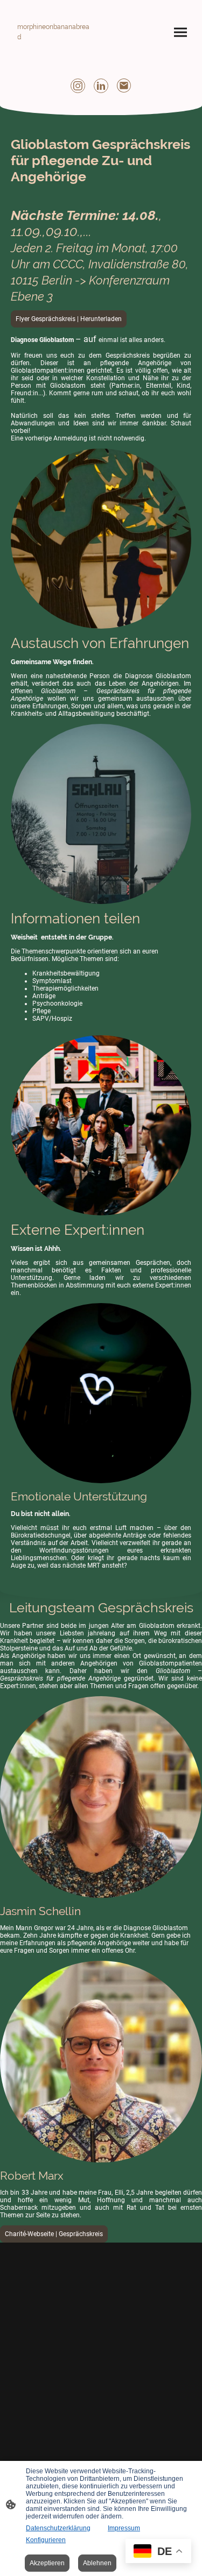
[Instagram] (78, 86)
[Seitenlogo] (55, 52)
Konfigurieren (46, 2540)
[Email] (124, 86)
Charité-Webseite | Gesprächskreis (54, 2234)
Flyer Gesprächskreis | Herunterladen (69, 319)
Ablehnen (97, 2563)
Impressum (124, 2528)
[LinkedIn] (101, 86)
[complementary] (158, 2552)
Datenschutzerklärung (58, 2528)
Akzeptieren (47, 2563)
